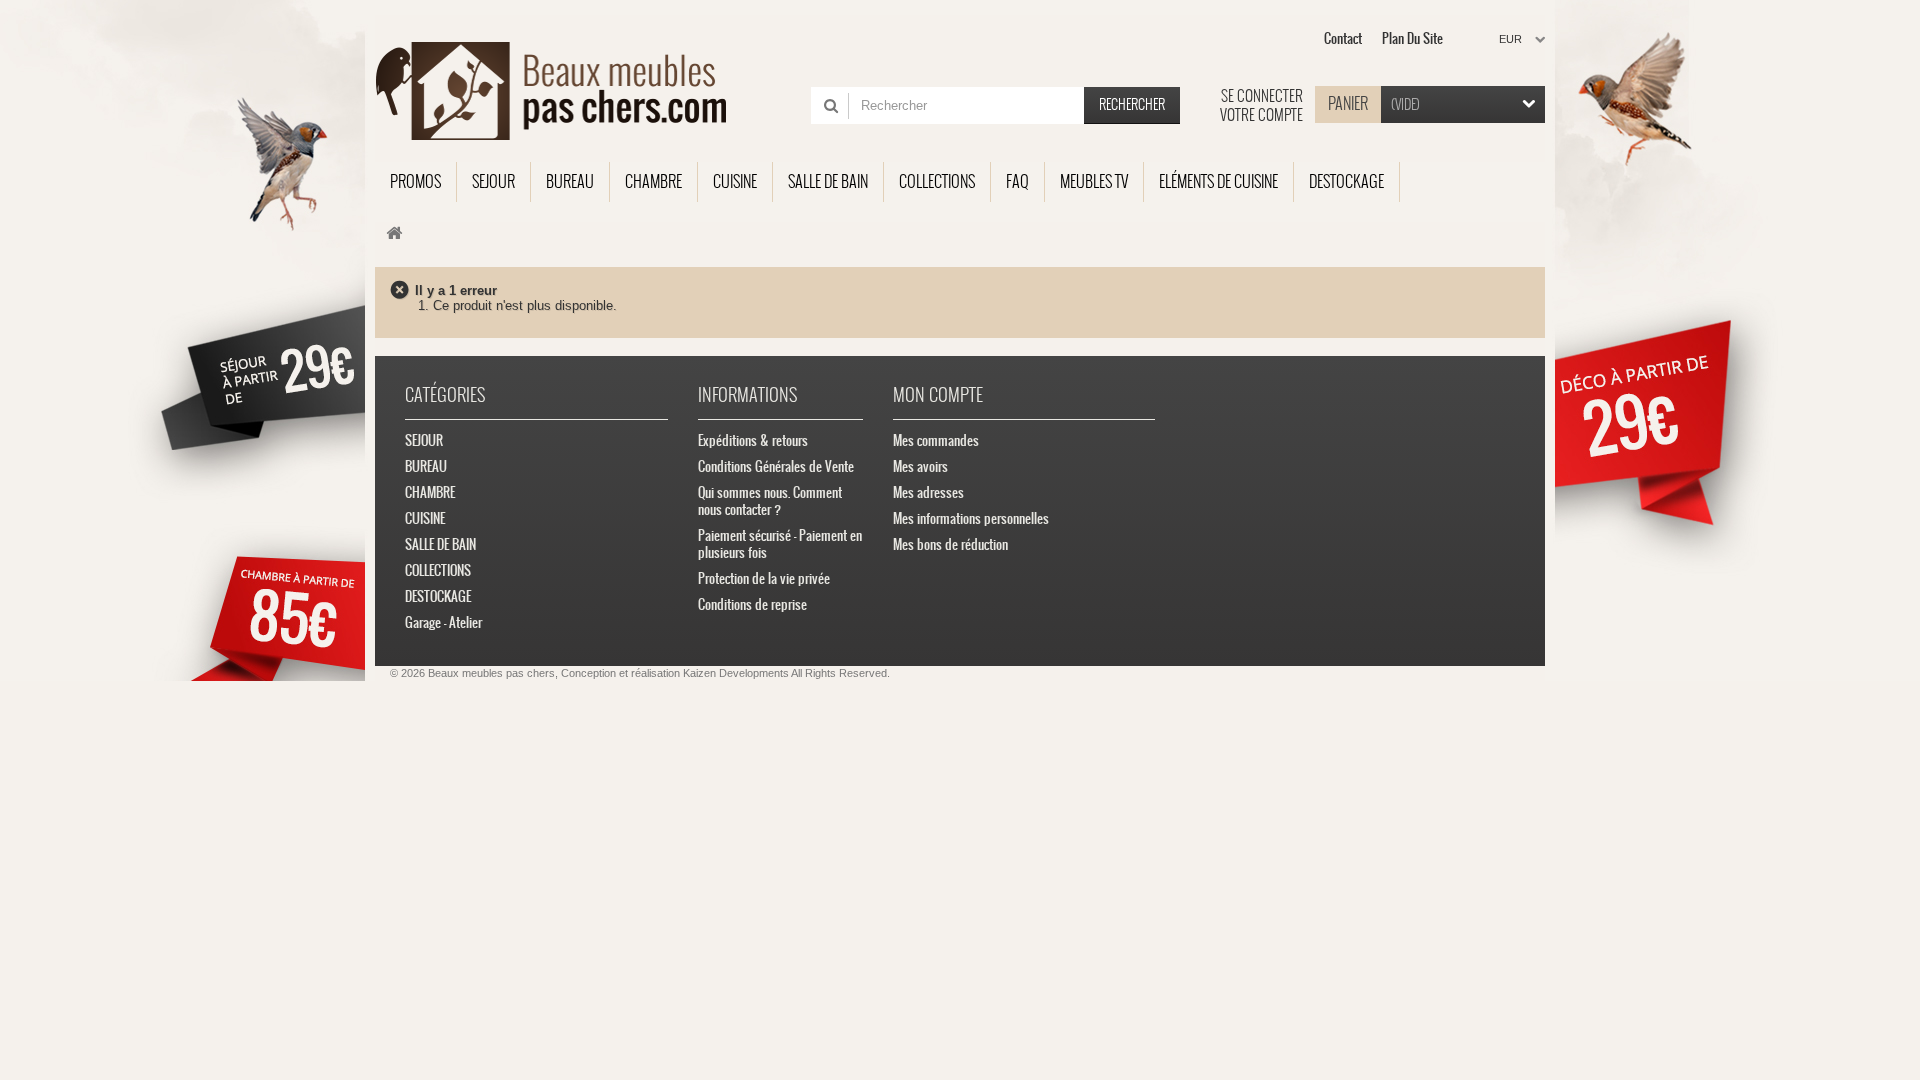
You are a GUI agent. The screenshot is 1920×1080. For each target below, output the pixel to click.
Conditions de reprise (752, 604)
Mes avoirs (920, 466)
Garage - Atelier (443, 622)
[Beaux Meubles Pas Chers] (562, 91)
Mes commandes (936, 440)
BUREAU (426, 466)
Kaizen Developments (736, 673)
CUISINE (425, 518)
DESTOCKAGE (438, 596)
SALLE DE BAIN (440, 544)
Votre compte (1261, 115)
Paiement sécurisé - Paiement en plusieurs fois (780, 544)
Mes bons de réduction (950, 544)
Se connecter (1262, 96)
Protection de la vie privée (764, 578)
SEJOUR (424, 440)
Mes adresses (928, 492)
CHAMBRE (430, 492)
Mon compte (938, 394)
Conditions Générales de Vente (776, 466)
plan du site (1412, 38)
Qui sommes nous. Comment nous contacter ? (770, 501)
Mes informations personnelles (971, 518)
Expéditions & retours (753, 440)
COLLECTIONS (438, 570)
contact (1343, 38)
